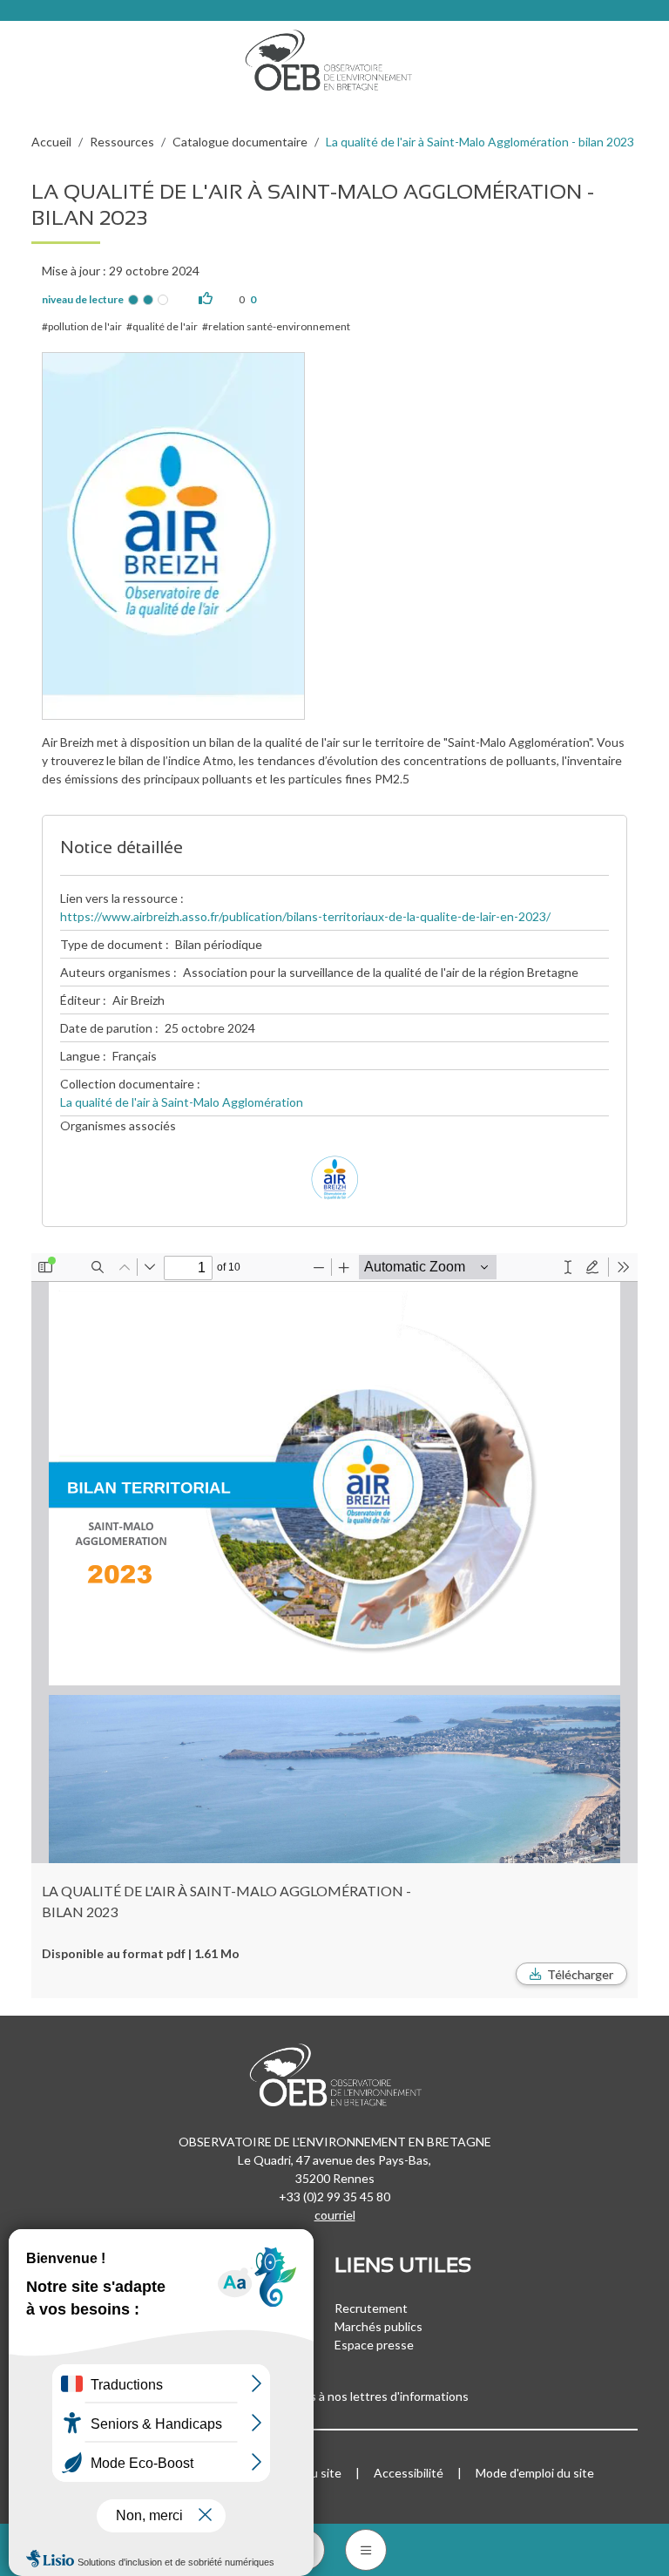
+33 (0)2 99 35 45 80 (334, 2196)
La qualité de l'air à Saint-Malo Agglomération (182, 1102)
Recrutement (371, 2308)
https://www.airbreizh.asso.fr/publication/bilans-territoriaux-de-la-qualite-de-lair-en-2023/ (305, 916)
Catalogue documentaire (240, 142)
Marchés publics (378, 2326)
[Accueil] (334, 56)
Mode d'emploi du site (535, 2473)
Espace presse (374, 2345)
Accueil (51, 142)
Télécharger (580, 1974)
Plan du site (310, 2473)
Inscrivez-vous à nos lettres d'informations (354, 2396)
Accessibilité (409, 2473)
